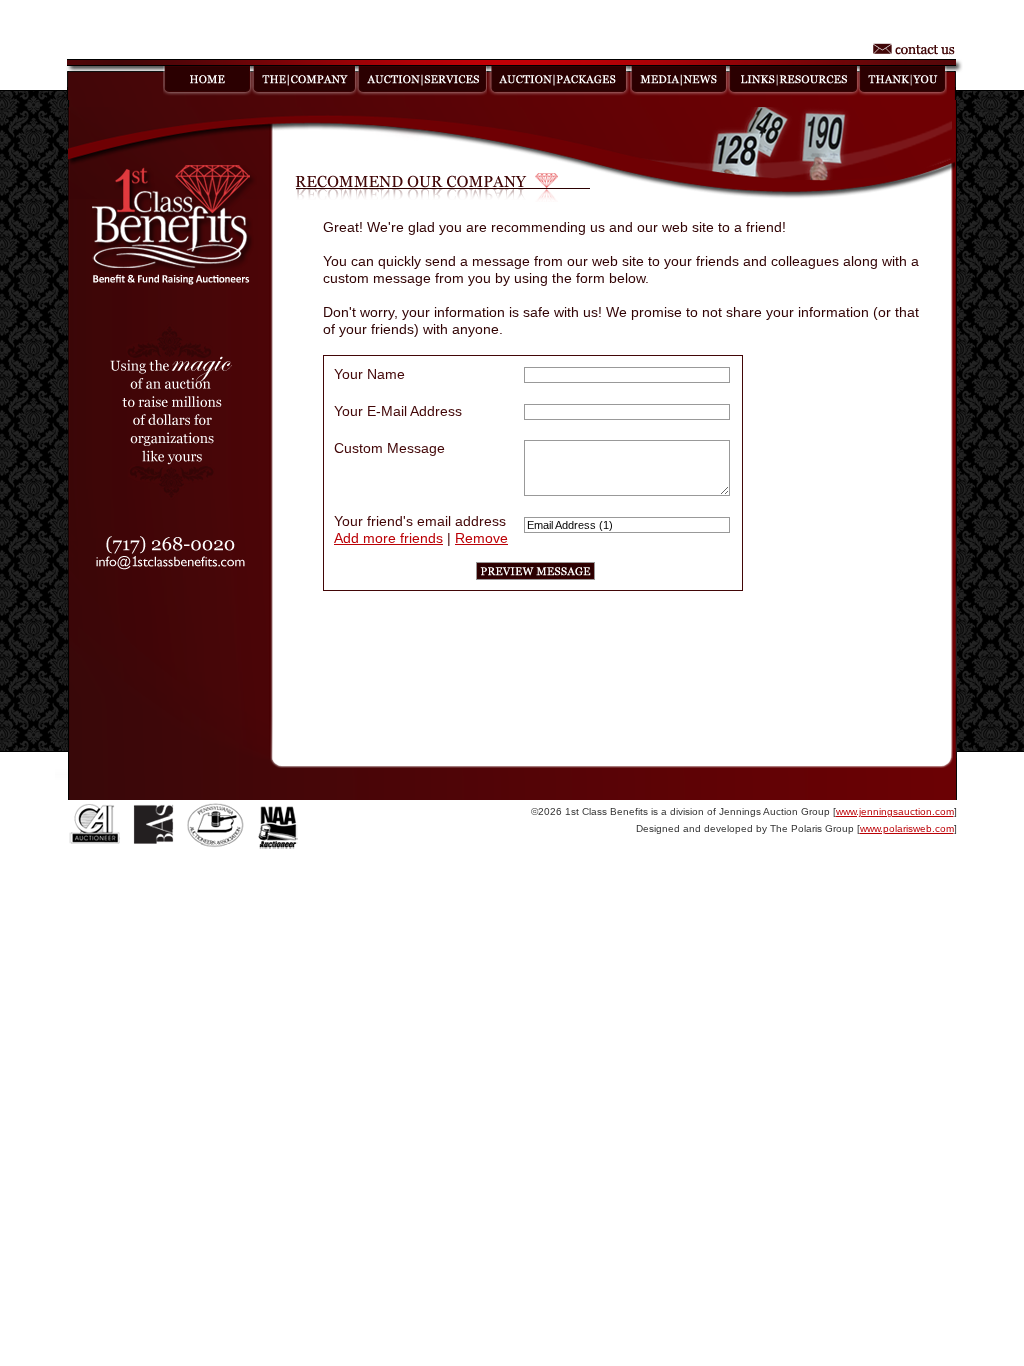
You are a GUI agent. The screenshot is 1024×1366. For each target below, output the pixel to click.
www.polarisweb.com (907, 828)
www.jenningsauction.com (895, 811)
